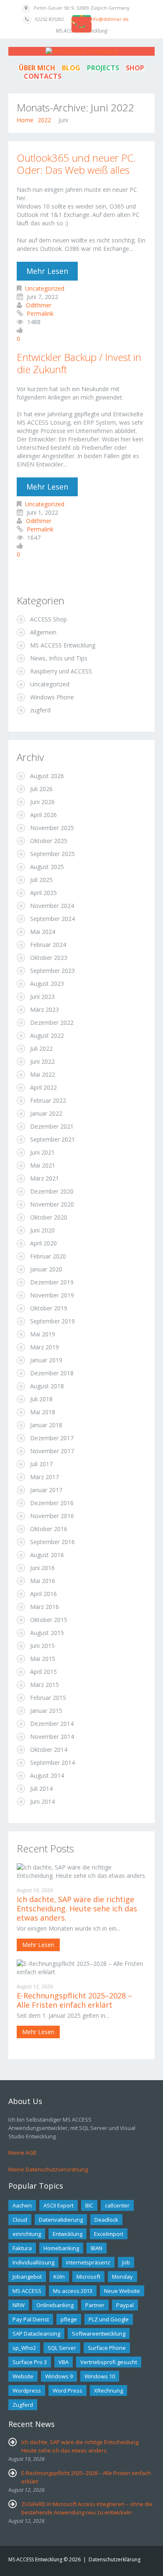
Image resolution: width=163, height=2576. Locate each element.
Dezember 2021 (52, 1126)
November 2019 (52, 1295)
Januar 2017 (46, 1490)
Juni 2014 (42, 1801)
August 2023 (47, 984)
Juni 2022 (42, 1061)
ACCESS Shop (48, 619)
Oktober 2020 (49, 1217)
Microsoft (88, 2277)
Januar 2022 (46, 1113)
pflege (69, 2319)
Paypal (125, 2305)
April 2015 (43, 1672)
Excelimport (109, 2234)
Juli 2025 (41, 880)
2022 (44, 120)
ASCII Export (59, 2205)
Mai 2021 (43, 1165)
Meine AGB (22, 2153)
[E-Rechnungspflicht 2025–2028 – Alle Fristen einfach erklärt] (81, 1967)
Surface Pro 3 (30, 2362)
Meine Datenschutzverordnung (48, 2169)
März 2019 (45, 1347)
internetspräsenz (88, 2262)
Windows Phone (52, 697)
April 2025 (43, 893)
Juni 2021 (42, 1152)
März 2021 (45, 1178)
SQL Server (62, 2348)
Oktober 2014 (49, 1750)
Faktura (22, 2248)
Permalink (40, 313)
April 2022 (43, 1087)
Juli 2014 (41, 1788)
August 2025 (47, 867)
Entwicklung (67, 2234)
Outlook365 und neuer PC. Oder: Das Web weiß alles (76, 164)
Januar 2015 (46, 1711)
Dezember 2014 (52, 1724)
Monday (122, 2277)
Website (23, 2376)
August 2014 (47, 1775)
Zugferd (23, 2405)
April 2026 (43, 815)
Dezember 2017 (52, 1438)
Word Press (67, 2390)
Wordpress (27, 2390)
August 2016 (47, 1555)
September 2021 (52, 1139)
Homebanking (61, 2248)
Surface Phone (107, 2348)
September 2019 (52, 1321)
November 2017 (52, 1451)
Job (126, 2262)
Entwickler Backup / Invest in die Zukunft (79, 363)
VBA (64, 2362)
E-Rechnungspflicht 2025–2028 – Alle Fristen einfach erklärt (74, 2000)
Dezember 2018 (52, 1373)
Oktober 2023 (49, 958)
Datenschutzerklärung (115, 2559)
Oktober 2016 (49, 1529)
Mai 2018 (43, 1412)
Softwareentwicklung (99, 2334)
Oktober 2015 (49, 1620)
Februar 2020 (48, 1256)
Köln (59, 2277)
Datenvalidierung (61, 2220)
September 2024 (52, 919)
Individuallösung (33, 2262)
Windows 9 (59, 2376)
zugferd (40, 710)
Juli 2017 (41, 1464)
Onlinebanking (55, 2305)
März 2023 (45, 1010)
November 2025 (52, 828)
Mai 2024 (43, 932)
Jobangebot (27, 2277)
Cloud (20, 2220)
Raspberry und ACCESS (61, 671)
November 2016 (52, 1516)
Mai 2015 (43, 1659)
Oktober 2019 (49, 1308)
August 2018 (47, 1386)
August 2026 (47, 776)
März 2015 (45, 1685)
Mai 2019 (43, 1334)
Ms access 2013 (73, 2291)
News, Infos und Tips (59, 658)
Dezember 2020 (52, 1191)
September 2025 (52, 854)
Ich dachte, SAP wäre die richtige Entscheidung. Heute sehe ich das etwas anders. (77, 1908)
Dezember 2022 (52, 1022)
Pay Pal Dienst (31, 2319)
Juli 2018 (41, 1399)
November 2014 (52, 1737)
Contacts (43, 76)
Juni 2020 (42, 1230)
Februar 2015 (48, 1698)
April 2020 (43, 1243)
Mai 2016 (43, 1581)
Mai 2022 (43, 1074)
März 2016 (45, 1607)
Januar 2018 (46, 1425)
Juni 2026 (42, 802)
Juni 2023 (42, 997)
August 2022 (47, 1035)
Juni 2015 (42, 1646)
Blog (71, 68)
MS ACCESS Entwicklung (63, 645)
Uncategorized (45, 288)
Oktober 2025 (49, 841)
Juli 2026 (41, 789)
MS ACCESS (27, 2291)
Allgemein (43, 632)
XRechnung (108, 2390)
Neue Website (122, 2291)
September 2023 (52, 971)
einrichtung (27, 2234)
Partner (95, 2305)
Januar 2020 (46, 1269)
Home (25, 120)
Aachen (22, 2205)
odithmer (39, 305)
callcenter (117, 2205)
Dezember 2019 (52, 1282)
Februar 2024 (48, 945)
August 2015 (47, 1633)
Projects (103, 68)
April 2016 (43, 1594)
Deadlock (106, 2220)
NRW (19, 2305)
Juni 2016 (42, 1568)
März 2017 (45, 1477)
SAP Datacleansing (36, 2334)
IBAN (97, 2248)
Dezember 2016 (52, 1503)
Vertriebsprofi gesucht (109, 2362)
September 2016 (52, 1542)
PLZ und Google (109, 2319)
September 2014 (52, 1762)
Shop (135, 68)
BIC (89, 2205)
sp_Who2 (24, 2348)
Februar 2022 (48, 1100)
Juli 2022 (41, 1048)
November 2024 (52, 906)
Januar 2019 (46, 1360)
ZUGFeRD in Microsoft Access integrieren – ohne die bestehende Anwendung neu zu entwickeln (87, 2508)
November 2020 (52, 1204)
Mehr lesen (47, 271)
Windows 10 (100, 2376)
